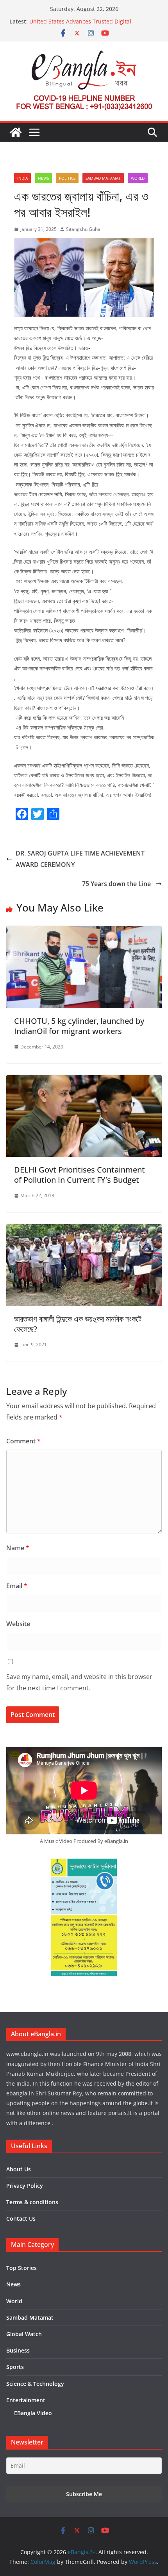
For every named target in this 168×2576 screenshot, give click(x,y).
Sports (15, 2367)
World (138, 178)
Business (18, 2350)
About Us (19, 2169)
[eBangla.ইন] (16, 132)
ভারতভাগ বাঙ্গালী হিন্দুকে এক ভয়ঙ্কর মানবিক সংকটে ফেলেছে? (78, 1324)
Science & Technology (35, 2384)
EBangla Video (33, 2413)
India (22, 178)
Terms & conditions (32, 2202)
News (43, 178)
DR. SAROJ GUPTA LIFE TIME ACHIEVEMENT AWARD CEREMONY (80, 859)
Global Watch (24, 2334)
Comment (23, 1441)
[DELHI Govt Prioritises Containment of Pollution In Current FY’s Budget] (84, 1081)
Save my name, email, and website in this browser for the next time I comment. (79, 1682)
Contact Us (21, 2218)
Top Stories (21, 2268)
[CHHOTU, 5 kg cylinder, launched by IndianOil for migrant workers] (84, 931)
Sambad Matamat (103, 178)
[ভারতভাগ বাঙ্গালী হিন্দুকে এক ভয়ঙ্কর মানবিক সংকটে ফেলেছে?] (84, 1230)
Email (17, 1586)
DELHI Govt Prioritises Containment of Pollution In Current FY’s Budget (80, 1175)
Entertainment (26, 2400)
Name (18, 1548)
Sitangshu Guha (83, 229)
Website (18, 1624)
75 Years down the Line (117, 884)
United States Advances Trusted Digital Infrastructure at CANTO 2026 (80, 25)
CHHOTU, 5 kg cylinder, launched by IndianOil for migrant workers (79, 1026)
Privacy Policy (25, 2186)
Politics (67, 178)
